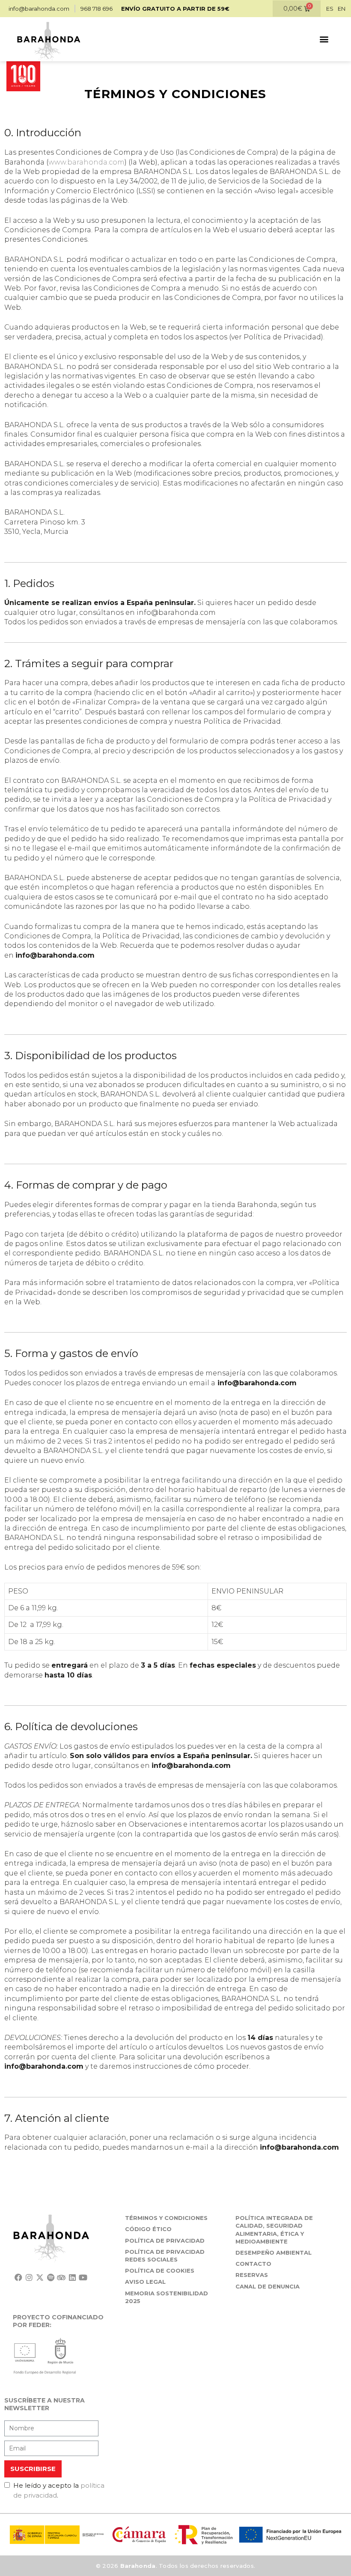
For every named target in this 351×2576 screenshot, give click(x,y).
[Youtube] (83, 2277)
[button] (324, 39)
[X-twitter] (40, 2277)
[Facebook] (18, 2277)
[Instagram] (29, 2277)
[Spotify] (51, 2277)
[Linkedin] (72, 2277)
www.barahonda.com (86, 162)
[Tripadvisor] (61, 2277)
